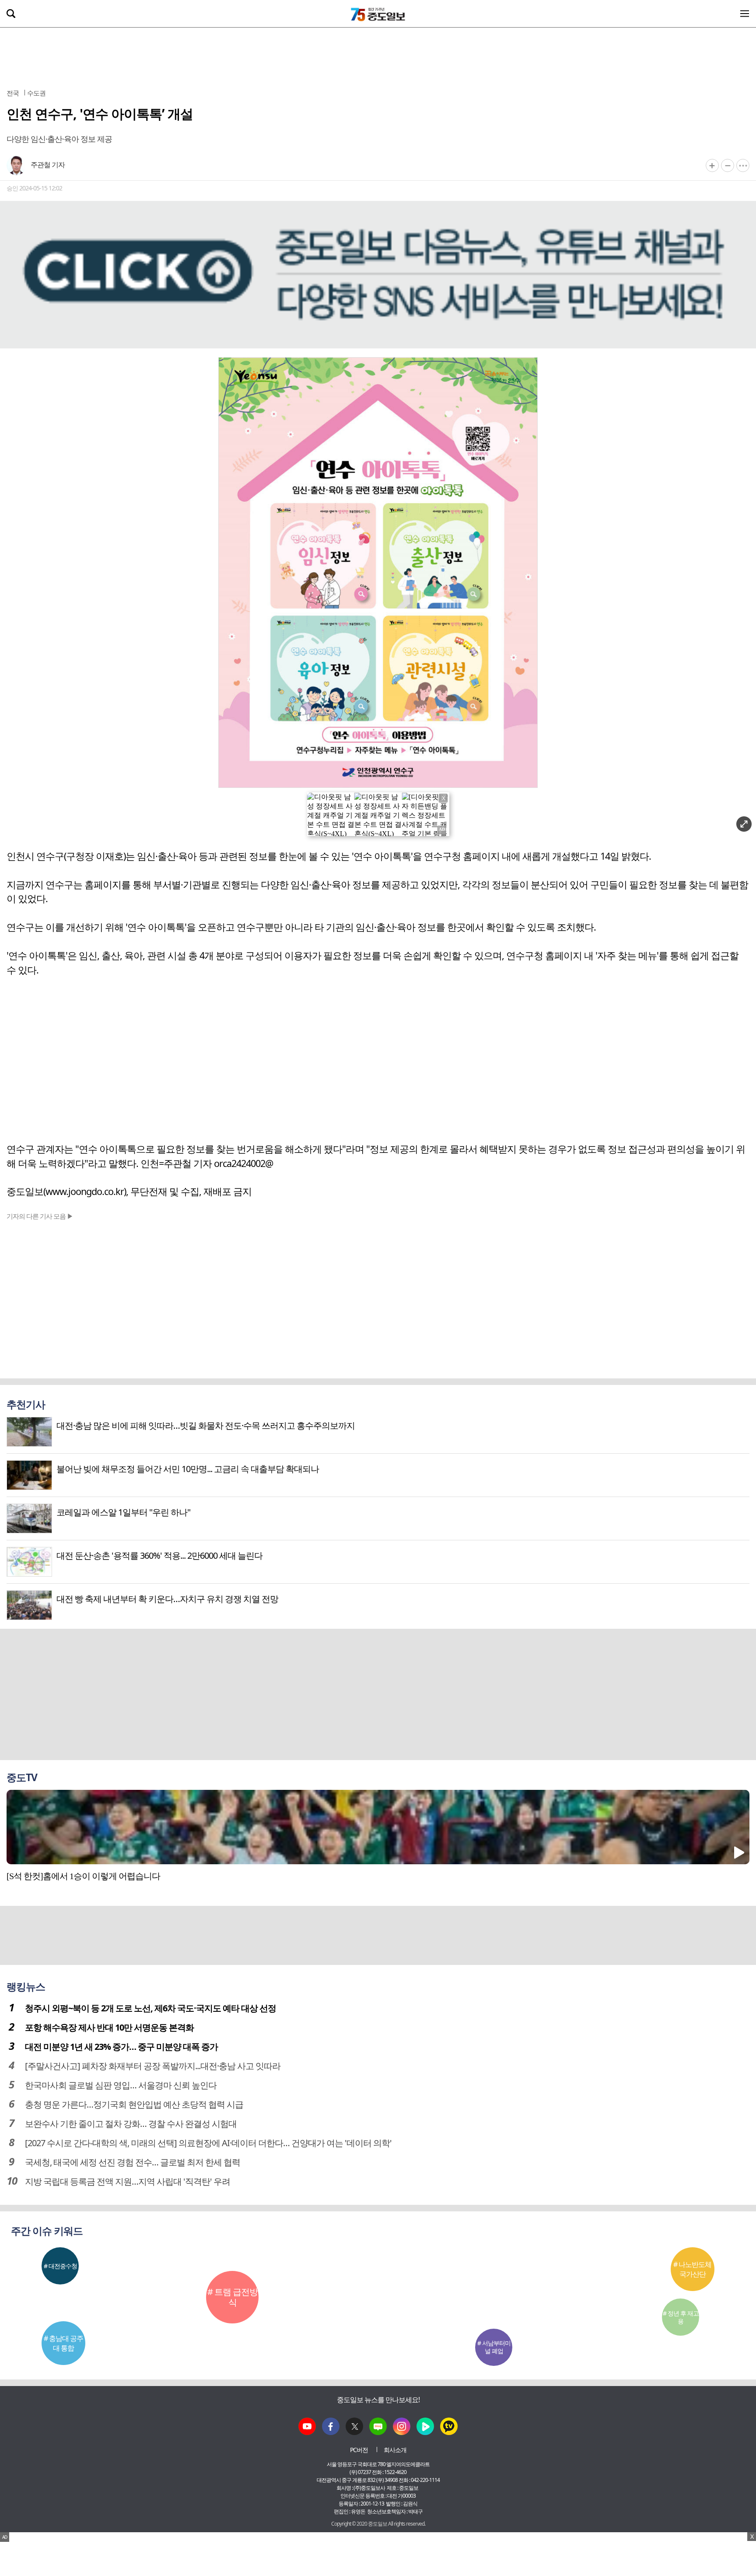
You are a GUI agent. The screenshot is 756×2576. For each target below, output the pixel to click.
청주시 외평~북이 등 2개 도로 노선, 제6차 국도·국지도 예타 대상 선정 (150, 2008)
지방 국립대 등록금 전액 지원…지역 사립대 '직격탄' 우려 (128, 2181)
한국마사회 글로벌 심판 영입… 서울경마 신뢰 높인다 (121, 2085)
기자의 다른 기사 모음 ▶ (40, 1216)
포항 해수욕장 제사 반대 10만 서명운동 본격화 (109, 2027)
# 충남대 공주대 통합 (63, 2343)
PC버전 (359, 2450)
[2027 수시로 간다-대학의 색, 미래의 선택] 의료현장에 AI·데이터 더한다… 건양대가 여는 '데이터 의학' (208, 2143)
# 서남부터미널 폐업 (494, 2347)
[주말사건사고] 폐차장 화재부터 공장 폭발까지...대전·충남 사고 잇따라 (153, 2066)
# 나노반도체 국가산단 (692, 2269)
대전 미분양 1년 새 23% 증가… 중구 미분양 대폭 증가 (121, 2047)
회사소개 (395, 2450)
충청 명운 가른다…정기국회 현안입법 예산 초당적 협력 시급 (134, 2104)
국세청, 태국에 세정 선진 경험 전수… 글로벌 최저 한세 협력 (133, 2162)
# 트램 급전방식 (233, 2297)
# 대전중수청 (60, 2266)
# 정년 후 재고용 (681, 2317)
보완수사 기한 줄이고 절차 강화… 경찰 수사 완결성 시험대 (131, 2124)
